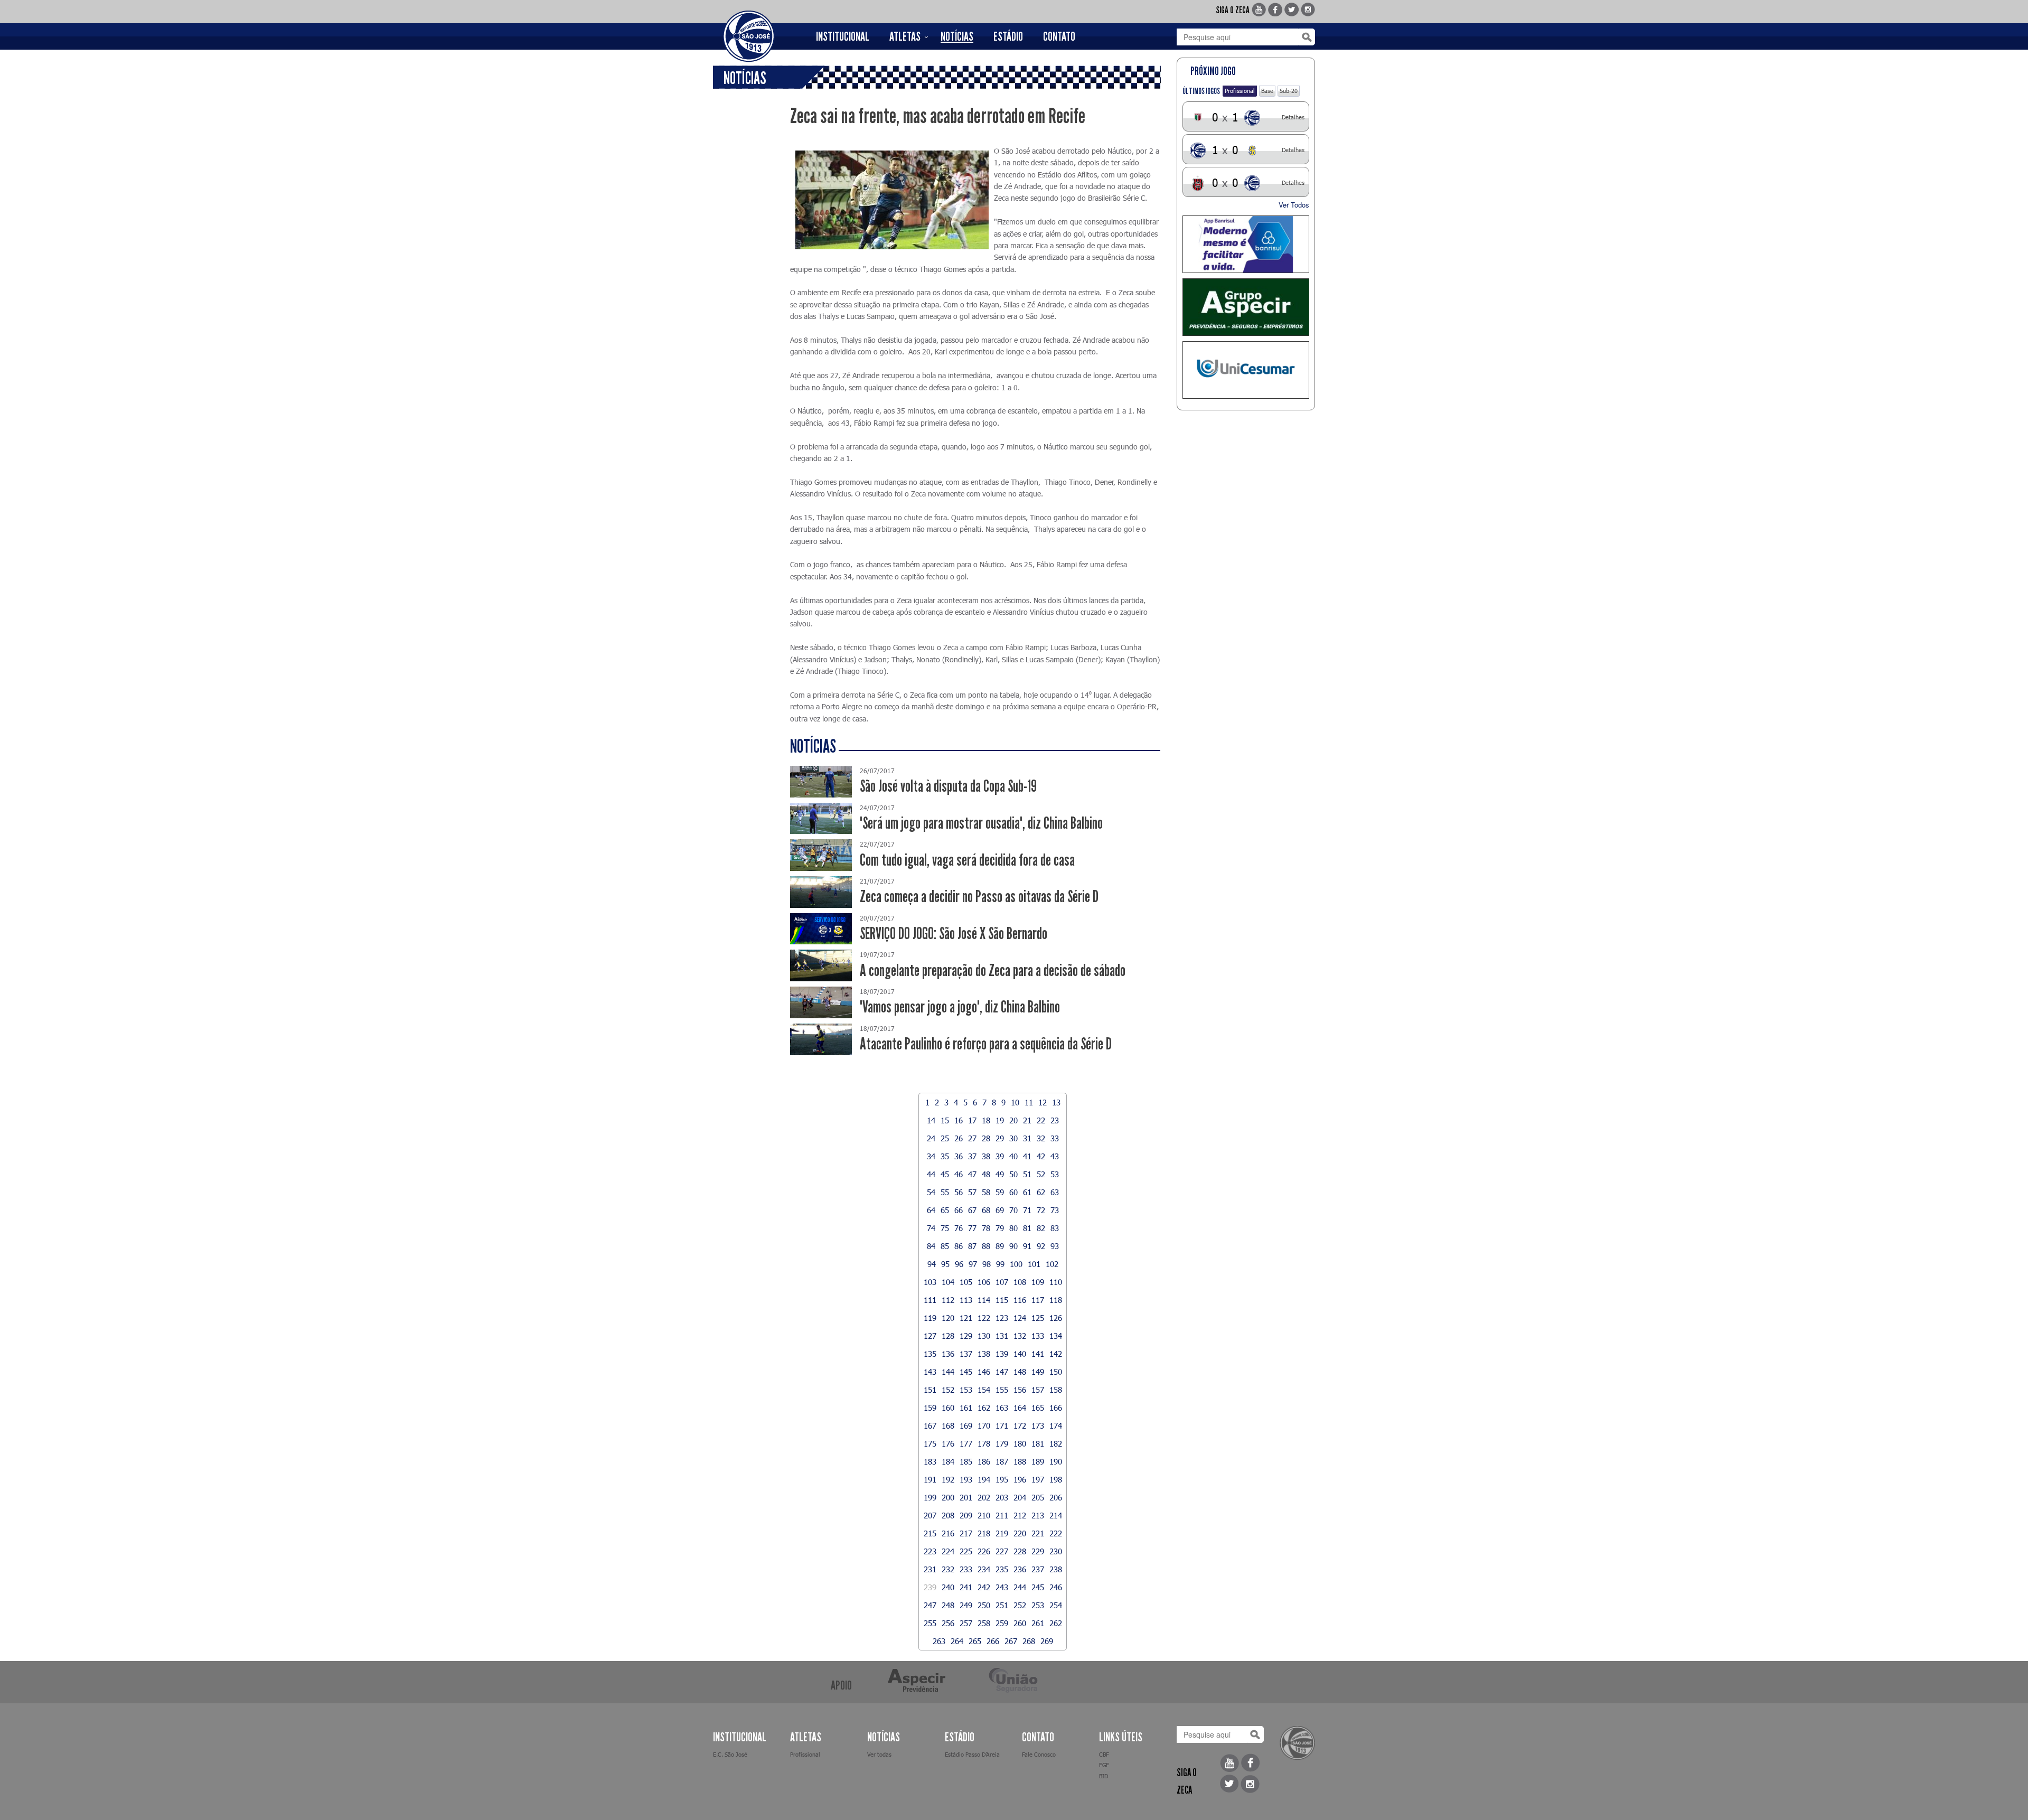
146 (984, 1372)
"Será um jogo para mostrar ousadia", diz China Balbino (981, 823)
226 (984, 1551)
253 (1038, 1605)
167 (930, 1425)
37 (972, 1156)
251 (1002, 1605)
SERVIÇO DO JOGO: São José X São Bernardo (954, 934)
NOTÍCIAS (957, 36)
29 (1000, 1138)
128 (948, 1336)
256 (948, 1623)
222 (1056, 1533)
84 (931, 1246)
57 (972, 1192)
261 (1038, 1623)
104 (948, 1282)
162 (984, 1408)
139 (1002, 1354)
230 (1056, 1551)
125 (1038, 1318)
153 (966, 1390)
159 (930, 1408)
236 (1020, 1569)
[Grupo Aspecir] (1246, 307)
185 (966, 1461)
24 (931, 1138)
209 (966, 1515)
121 (966, 1318)
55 (945, 1192)
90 (1013, 1246)
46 (959, 1174)
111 (930, 1300)
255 (930, 1623)
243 (1002, 1587)
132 (1020, 1336)
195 (1002, 1479)
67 (972, 1210)
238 (1056, 1569)
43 (1055, 1156)
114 (984, 1300)
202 (984, 1497)
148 (1020, 1372)
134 (1056, 1336)
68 (986, 1210)
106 (984, 1282)
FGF (1104, 1765)
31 (1027, 1138)
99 (1000, 1264)
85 (945, 1246)
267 (1011, 1641)
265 (975, 1641)
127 (930, 1336)
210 (984, 1515)
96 (959, 1264)
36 (959, 1156)
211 (1002, 1515)
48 (986, 1174)
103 (930, 1282)
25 (945, 1138)
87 (972, 1246)
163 (1002, 1408)
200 (948, 1497)
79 (1000, 1228)
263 (939, 1641)
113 (966, 1300)
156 (1020, 1390)
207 (930, 1515)
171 (1002, 1425)
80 (1013, 1228)
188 (1020, 1461)
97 (973, 1264)
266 (993, 1641)
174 (1056, 1425)
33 (1055, 1138)
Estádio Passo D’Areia (972, 1754)
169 (966, 1425)
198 (1056, 1479)
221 (1038, 1533)
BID (1104, 1776)
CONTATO (1059, 36)
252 (1020, 1605)
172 (1020, 1425)
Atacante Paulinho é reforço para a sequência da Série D (986, 1044)
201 (966, 1497)
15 (945, 1120)
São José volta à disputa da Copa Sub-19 (948, 786)
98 (987, 1264)
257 (966, 1623)
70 (1013, 1210)
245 (1038, 1587)
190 (1056, 1461)
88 (986, 1246)
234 (984, 1569)
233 (966, 1569)
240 (948, 1587)
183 (930, 1461)
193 (966, 1479)
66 (959, 1210)
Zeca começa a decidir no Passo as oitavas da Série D (979, 897)
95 (945, 1264)
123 (1002, 1318)
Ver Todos (1294, 205)
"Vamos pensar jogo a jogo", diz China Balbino (960, 1007)
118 (1056, 1300)
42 (1041, 1156)
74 (931, 1228)
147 (1002, 1372)
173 (1038, 1425)
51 (1027, 1174)
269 (1047, 1641)
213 (1038, 1515)
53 (1055, 1174)
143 (930, 1372)
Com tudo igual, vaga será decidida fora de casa (967, 860)
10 (1015, 1102)
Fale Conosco (1039, 1754)
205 (1038, 1497)
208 (948, 1515)
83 (1055, 1228)
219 (1002, 1533)
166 (1056, 1408)
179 (1002, 1443)
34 (931, 1156)
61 (1027, 1192)
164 (1020, 1408)
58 (986, 1192)
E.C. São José (730, 1754)
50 (1013, 1174)
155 (1002, 1390)
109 (1038, 1282)
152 (948, 1390)
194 (984, 1479)
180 (1020, 1443)
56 (959, 1192)
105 (966, 1282)
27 (972, 1138)
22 (1041, 1120)
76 (959, 1228)
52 (1041, 1174)
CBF (1104, 1754)
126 (1056, 1318)
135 (930, 1354)
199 (930, 1497)
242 (984, 1587)
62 (1041, 1192)
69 (1000, 1210)
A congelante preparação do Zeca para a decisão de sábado (993, 970)
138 (984, 1354)
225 (966, 1551)
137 (966, 1354)
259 (1002, 1623)
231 (930, 1569)
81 (1027, 1228)
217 (966, 1533)
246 (1056, 1587)
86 (959, 1246)
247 (930, 1605)
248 (948, 1605)
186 (984, 1461)
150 (1056, 1372)
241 (966, 1587)
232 (948, 1569)
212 (1020, 1515)
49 (1000, 1174)
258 (984, 1623)
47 (972, 1174)
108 (1020, 1282)
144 (948, 1372)
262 (1056, 1623)
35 (945, 1156)
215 (930, 1533)
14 (931, 1120)
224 (948, 1551)
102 (1052, 1264)
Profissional (1240, 91)
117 (1038, 1300)
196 (1020, 1479)
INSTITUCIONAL (843, 36)
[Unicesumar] (1246, 370)
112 (948, 1300)
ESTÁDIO (1008, 36)
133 (1038, 1336)
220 (1020, 1533)
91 (1027, 1246)
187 (1002, 1461)
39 (1000, 1156)
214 (1056, 1515)
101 (1034, 1264)
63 (1055, 1192)
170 (984, 1425)
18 (986, 1120)
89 (1000, 1246)
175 (930, 1443)
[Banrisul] (1246, 244)
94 (932, 1264)
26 (959, 1138)
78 (986, 1228)
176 (948, 1443)
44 (931, 1174)
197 (1038, 1479)
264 (957, 1641)
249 (966, 1605)
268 (1029, 1641)
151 (930, 1390)
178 (984, 1443)
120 (948, 1318)
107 (1002, 1282)
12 (1043, 1102)
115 (1002, 1300)
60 (1013, 1192)
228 (1020, 1551)
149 (1038, 1372)
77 (972, 1228)
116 (1020, 1300)
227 (1002, 1551)
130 (984, 1336)
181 (1038, 1443)
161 (966, 1408)
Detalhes (1293, 117)
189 (1038, 1461)
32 (1041, 1138)
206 (1056, 1497)
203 (1002, 1497)
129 (966, 1336)
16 (959, 1120)
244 (1020, 1587)
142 (1056, 1354)
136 (948, 1354)
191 (930, 1479)
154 (984, 1390)
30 (1013, 1138)
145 (966, 1372)
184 (948, 1461)
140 (1020, 1354)
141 (1038, 1354)
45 (945, 1174)
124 (1020, 1318)
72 (1041, 1210)
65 (945, 1210)
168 (948, 1425)
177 (966, 1443)
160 (948, 1408)
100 (1016, 1264)
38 (986, 1156)
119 (930, 1318)
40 (1013, 1156)
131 (1002, 1336)
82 (1041, 1228)
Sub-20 (1289, 91)
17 (972, 1120)
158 (1056, 1390)
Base (1267, 91)
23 (1055, 1120)
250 (984, 1605)
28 (986, 1138)
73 (1055, 1210)
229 (1038, 1551)
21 (1027, 1120)
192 (948, 1479)
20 (1013, 1120)
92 (1041, 1246)
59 (1000, 1192)
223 (930, 1551)
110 (1056, 1282)
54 (931, 1192)
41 (1027, 1156)
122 (984, 1318)
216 (948, 1533)
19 (1000, 1120)
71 (1027, 1210)
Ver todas (879, 1754)
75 (945, 1228)
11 (1029, 1102)
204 (1020, 1497)
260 (1020, 1623)
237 (1038, 1569)
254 (1056, 1605)
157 (1038, 1390)
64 (931, 1210)
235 (1002, 1569)
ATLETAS (905, 36)
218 (984, 1533)
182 (1056, 1443)
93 (1055, 1246)
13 (1056, 1102)
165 (1038, 1408)
